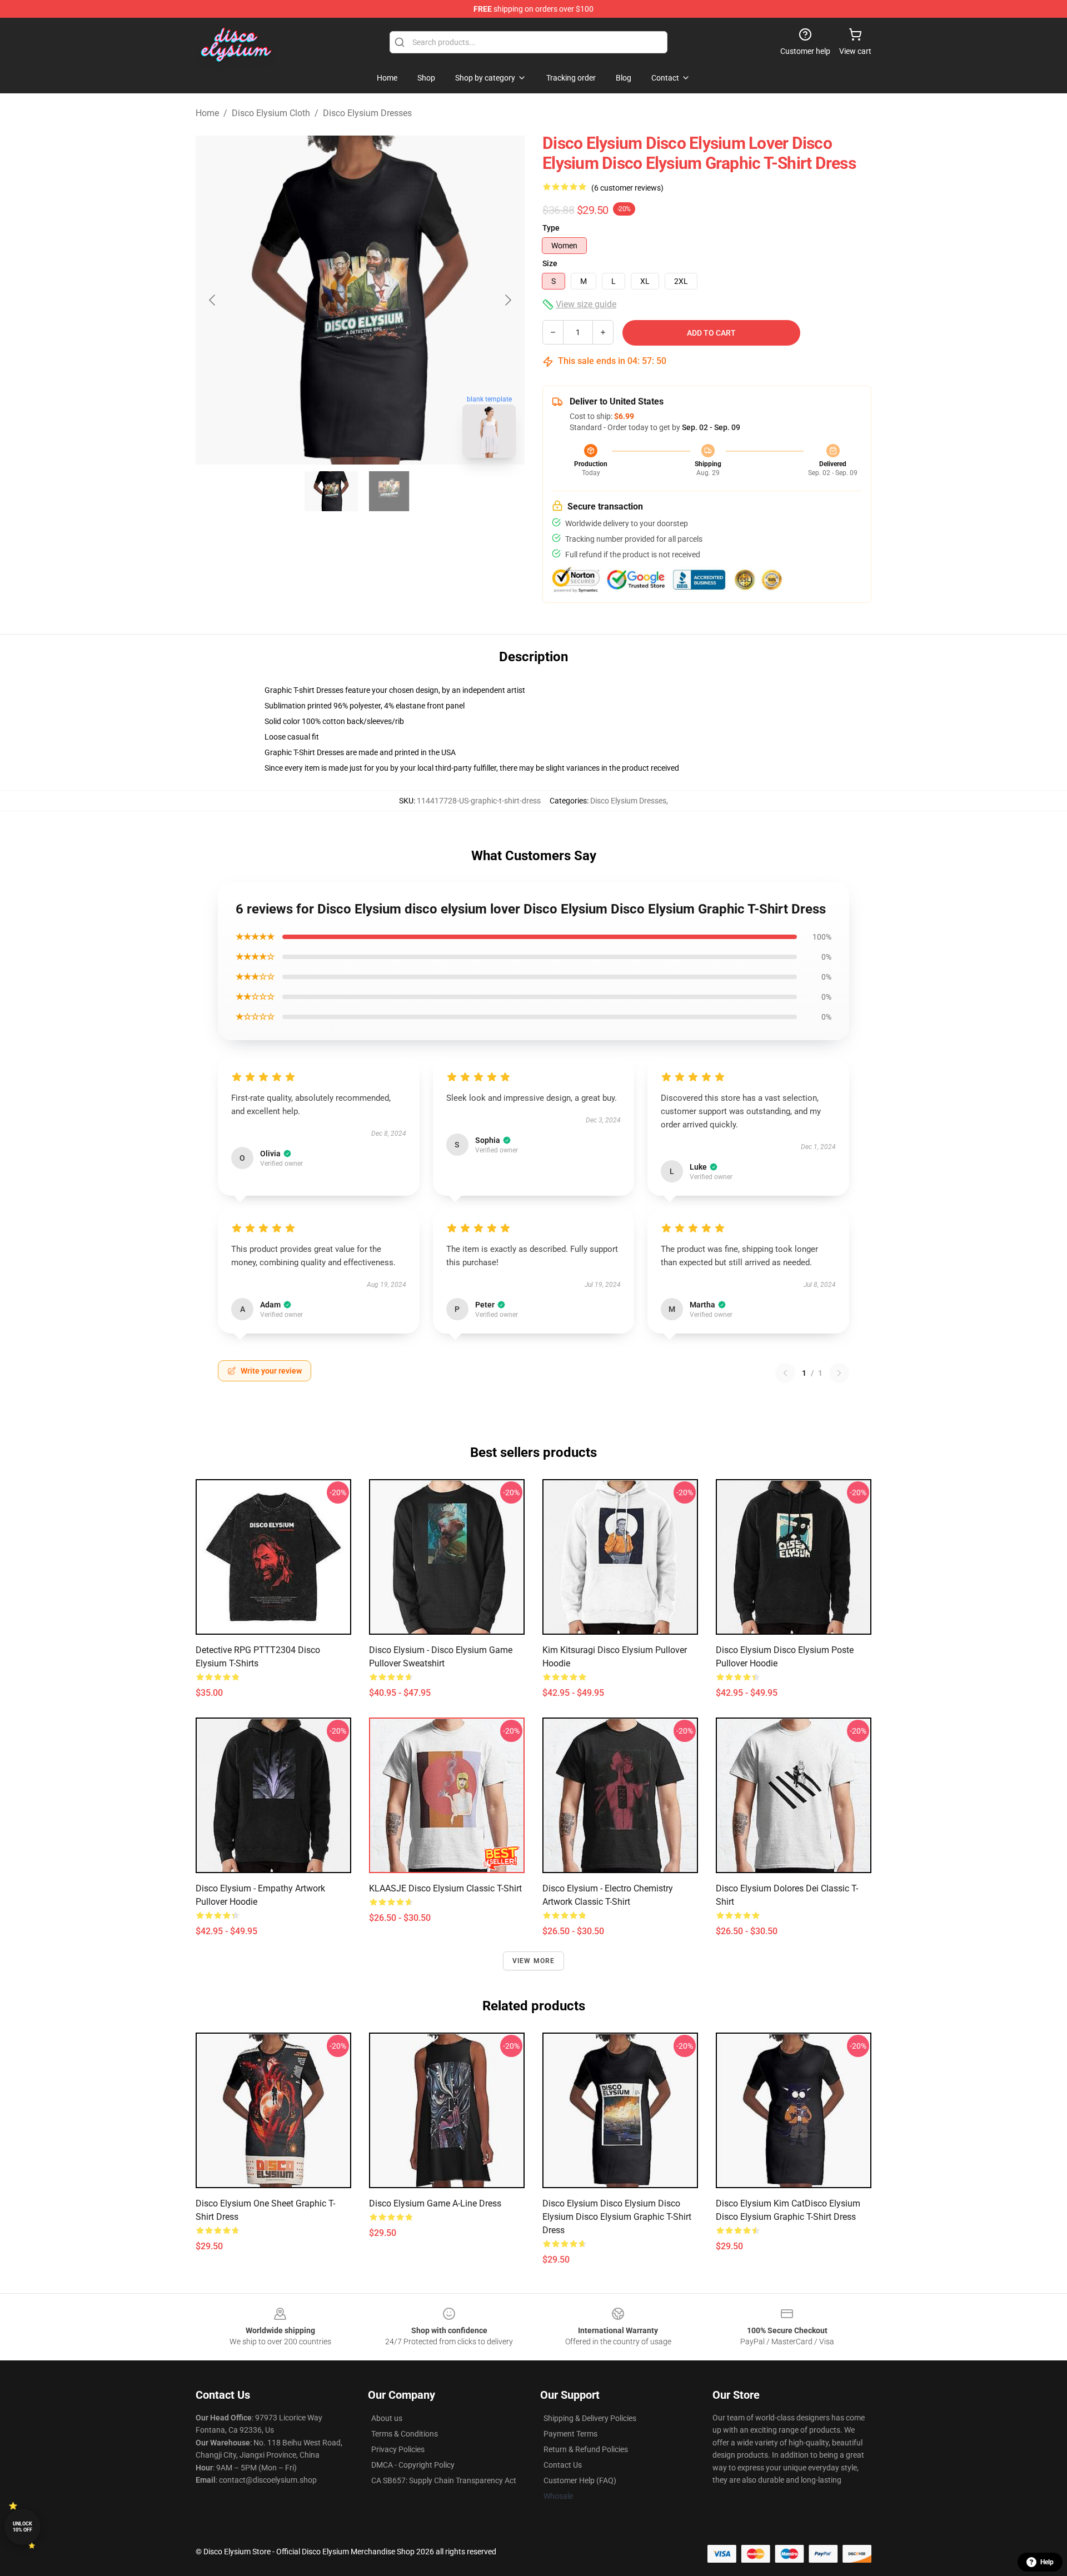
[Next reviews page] (839, 1373)
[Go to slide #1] (331, 491)
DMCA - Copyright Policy (413, 2465)
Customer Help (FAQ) (580, 2480)
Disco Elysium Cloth (271, 113)
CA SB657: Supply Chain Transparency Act (444, 2480)
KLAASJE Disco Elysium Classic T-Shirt (445, 1888)
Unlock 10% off (23, 2527)
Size (550, 263)
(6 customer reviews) (627, 188)
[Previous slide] (213, 300)
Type (551, 228)
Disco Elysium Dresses (367, 113)
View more (534, 1961)
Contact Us (563, 2465)
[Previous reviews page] (785, 1373)
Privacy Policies (398, 2449)
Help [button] (1047, 2562)
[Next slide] (507, 300)
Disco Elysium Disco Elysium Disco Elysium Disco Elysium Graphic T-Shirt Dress (617, 2217)
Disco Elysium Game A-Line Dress (435, 2203)
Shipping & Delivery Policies (590, 2418)
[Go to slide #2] (389, 491)
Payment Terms (570, 2434)
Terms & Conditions (405, 2434)
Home (207, 113)
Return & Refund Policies (586, 2449)
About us (387, 2418)
